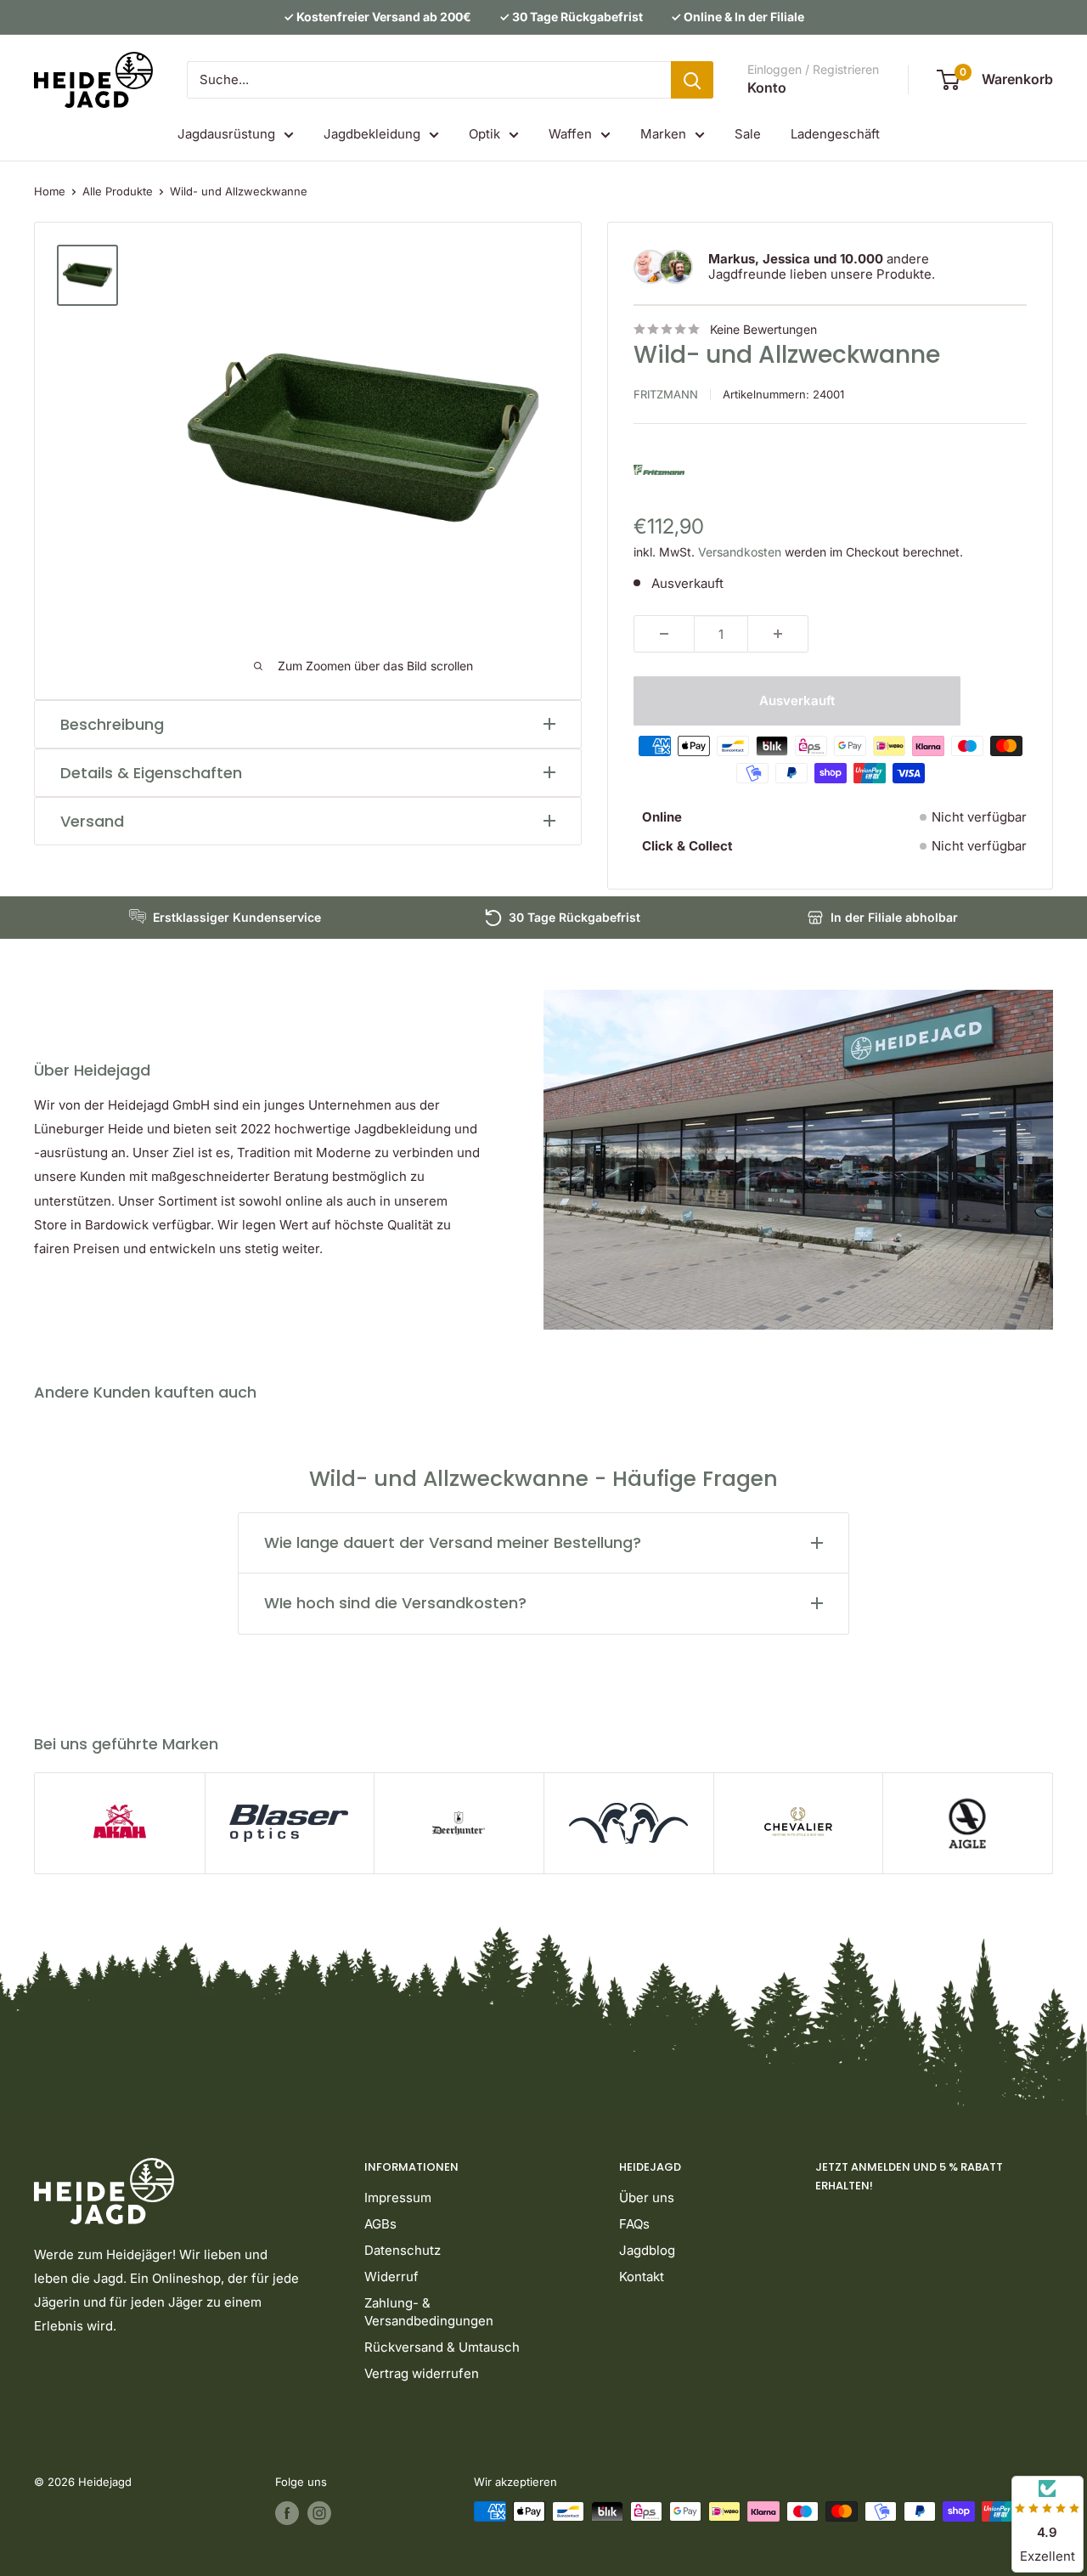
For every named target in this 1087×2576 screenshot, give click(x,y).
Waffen (570, 134)
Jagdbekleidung (372, 134)
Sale (748, 134)
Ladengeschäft (835, 134)
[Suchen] (692, 80)
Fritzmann (666, 394)
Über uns (647, 2198)
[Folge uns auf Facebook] (287, 2513)
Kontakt (642, 2277)
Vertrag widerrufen (422, 2373)
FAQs (634, 2224)
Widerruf (391, 2277)
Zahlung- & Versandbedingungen (429, 2312)
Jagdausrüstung (226, 134)
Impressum (398, 2198)
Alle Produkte (118, 191)
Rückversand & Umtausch (442, 2347)
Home (50, 191)
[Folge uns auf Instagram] (319, 2513)
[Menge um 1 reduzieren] (664, 634)
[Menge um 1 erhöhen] (778, 634)
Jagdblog (647, 2250)
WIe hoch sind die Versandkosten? (395, 1603)
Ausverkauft (797, 700)
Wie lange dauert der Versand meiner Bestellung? (453, 1542)
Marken (663, 134)
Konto (767, 88)
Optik (484, 134)
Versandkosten (740, 552)
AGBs (380, 2224)
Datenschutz (403, 2250)
